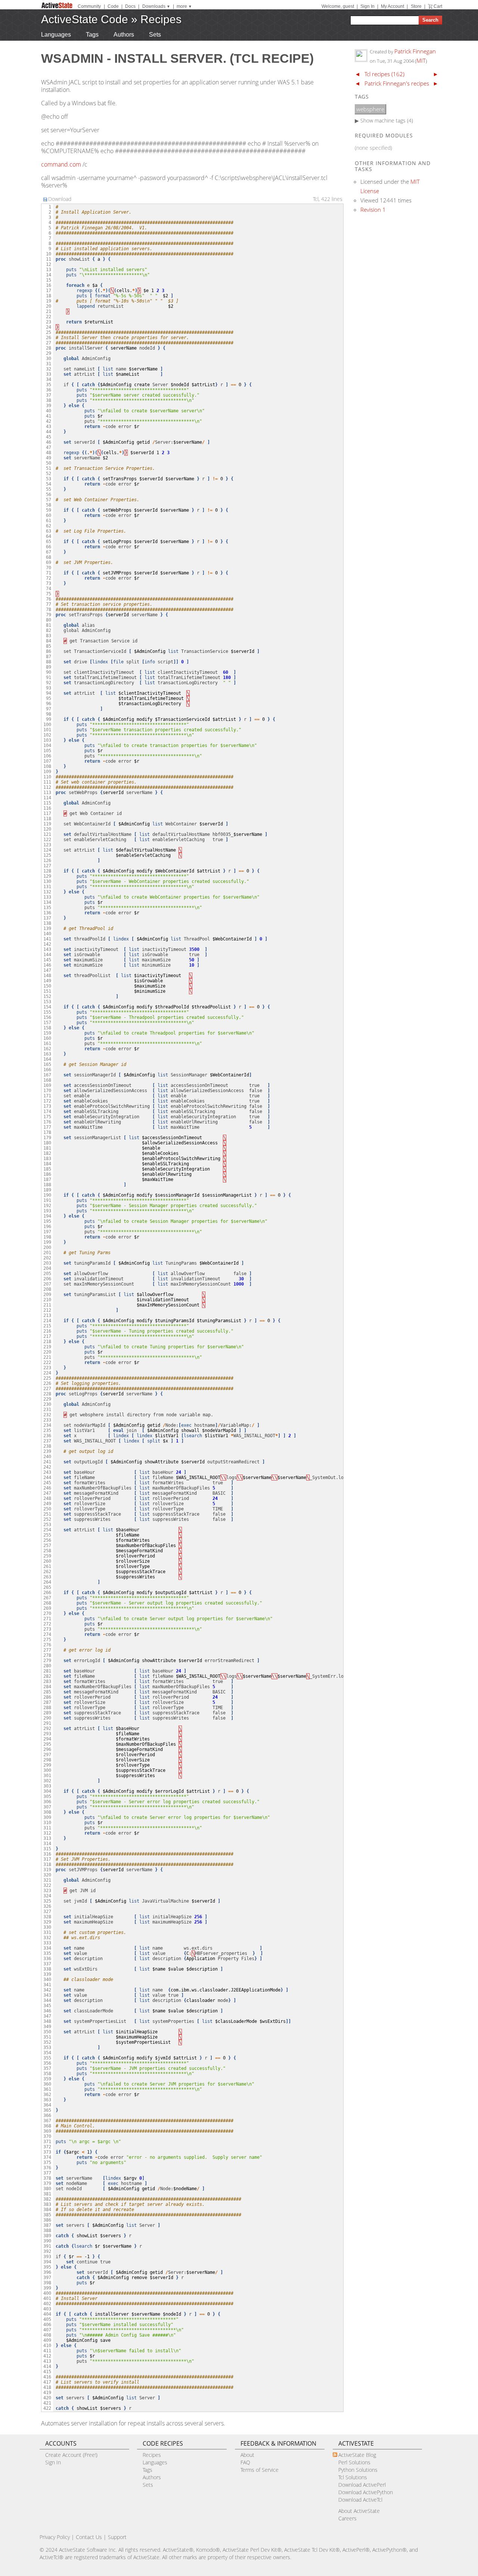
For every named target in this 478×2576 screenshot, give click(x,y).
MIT (421, 61)
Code (113, 6)
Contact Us (89, 2537)
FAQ (245, 2462)
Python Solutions (358, 2470)
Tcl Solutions (353, 2477)
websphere (370, 109)
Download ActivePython (366, 2492)
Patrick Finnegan (415, 51)
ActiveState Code (85, 19)
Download (60, 199)
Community (89, 6)
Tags (92, 35)
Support (117, 2537)
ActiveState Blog (357, 2455)
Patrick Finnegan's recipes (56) (402, 83)
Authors (124, 35)
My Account (392, 6)
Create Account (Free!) (71, 2455)
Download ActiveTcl (360, 2500)
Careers (347, 2518)
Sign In (367, 6)
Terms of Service (260, 2470)
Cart (438, 6)
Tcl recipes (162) (384, 74)
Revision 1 (373, 210)
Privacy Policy (55, 2537)
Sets (155, 35)
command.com (61, 164)
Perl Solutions (354, 2462)
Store (416, 6)
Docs (130, 6)
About (247, 2455)
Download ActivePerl (362, 2485)
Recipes (161, 19)
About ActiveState (359, 2511)
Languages (56, 35)
